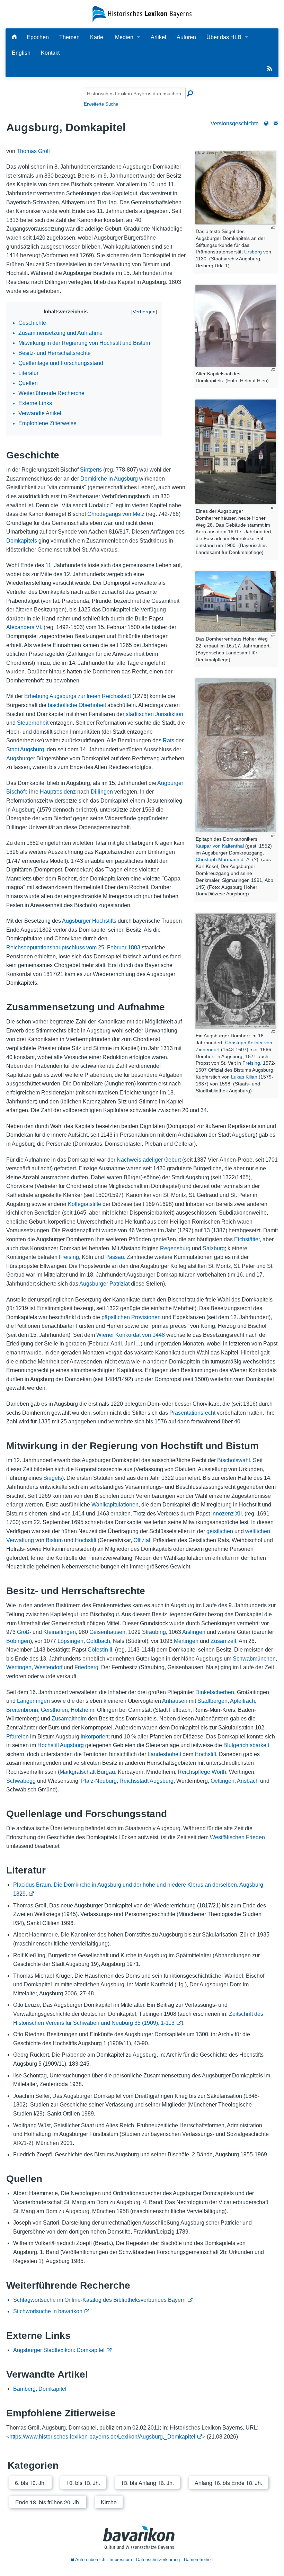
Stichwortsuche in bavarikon (48, 2311)
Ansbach (248, 1781)
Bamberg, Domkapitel (40, 2389)
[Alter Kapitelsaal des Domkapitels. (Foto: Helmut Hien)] (236, 326)
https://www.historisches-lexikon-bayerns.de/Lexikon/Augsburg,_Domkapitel (102, 2437)
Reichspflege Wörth (202, 1772)
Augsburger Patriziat (104, 1284)
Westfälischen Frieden (237, 1837)
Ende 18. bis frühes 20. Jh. (48, 2502)
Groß (23, 1632)
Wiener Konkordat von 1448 (131, 1335)
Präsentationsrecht (192, 1413)
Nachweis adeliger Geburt (149, 1160)
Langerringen (33, 1701)
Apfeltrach (242, 1701)
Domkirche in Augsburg (109, 479)
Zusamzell (223, 1641)
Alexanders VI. (24, 627)
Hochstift (86, 1540)
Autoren (186, 37)
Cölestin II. (101, 1650)
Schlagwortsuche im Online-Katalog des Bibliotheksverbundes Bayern (99, 2300)
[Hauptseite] (14, 37)
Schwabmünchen (254, 1659)
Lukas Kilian (244, 1077)
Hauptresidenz (58, 792)
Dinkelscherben (215, 1692)
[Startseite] (142, 14)
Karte (97, 37)
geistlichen (220, 1531)
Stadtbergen (212, 1701)
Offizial (142, 1540)
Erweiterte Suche (101, 104)
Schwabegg (21, 1781)
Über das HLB (224, 37)
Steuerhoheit (33, 723)
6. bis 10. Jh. (30, 2483)
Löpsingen (70, 1641)
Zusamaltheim (69, 1719)
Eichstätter (247, 1239)
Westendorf (48, 1667)
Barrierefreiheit (198, 2560)
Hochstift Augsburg (61, 1745)
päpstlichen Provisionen (131, 1317)
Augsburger (21, 758)
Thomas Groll (33, 151)
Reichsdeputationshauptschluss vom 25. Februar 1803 (73, 947)
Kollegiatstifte (85, 1204)
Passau (115, 1257)
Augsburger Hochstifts (89, 921)
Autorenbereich (90, 2560)
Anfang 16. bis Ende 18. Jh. (228, 2483)
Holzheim (82, 1710)
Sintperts (91, 470)
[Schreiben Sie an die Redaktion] (276, 123)
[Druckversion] (266, 123)
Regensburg (175, 1248)
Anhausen (175, 1701)
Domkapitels (22, 541)
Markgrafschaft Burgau (87, 1772)
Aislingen (194, 1632)
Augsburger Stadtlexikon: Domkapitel (59, 2350)
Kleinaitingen (60, 1632)
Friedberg (86, 1667)
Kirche (109, 2502)
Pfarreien (17, 1737)
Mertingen (186, 1641)
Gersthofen (54, 1710)
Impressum (121, 2560)
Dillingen (102, 792)
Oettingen (223, 1781)
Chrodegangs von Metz (116, 514)
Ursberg (253, 252)
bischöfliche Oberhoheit (77, 705)
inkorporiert (95, 1737)
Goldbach (98, 1641)
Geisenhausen (107, 1632)
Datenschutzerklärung (158, 2560)
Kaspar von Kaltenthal (220, 846)
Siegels (53, 1478)
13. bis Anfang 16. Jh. (147, 2483)
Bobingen (18, 1641)
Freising (251, 1063)
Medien (124, 37)
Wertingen (19, 1667)
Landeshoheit (164, 1754)
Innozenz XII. (227, 1514)
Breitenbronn (22, 1710)
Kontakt (50, 53)
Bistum (54, 1540)
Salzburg (214, 1248)
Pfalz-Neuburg (99, 1781)
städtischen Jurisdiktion (154, 714)
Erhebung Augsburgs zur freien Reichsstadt (78, 696)
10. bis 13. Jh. (83, 2483)
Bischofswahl (234, 1460)
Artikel (158, 37)
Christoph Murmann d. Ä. (223, 859)
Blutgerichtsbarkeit (246, 1745)
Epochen (38, 37)
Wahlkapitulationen (115, 1505)
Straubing (154, 1632)
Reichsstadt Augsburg (147, 1781)
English (21, 53)
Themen (69, 37)
